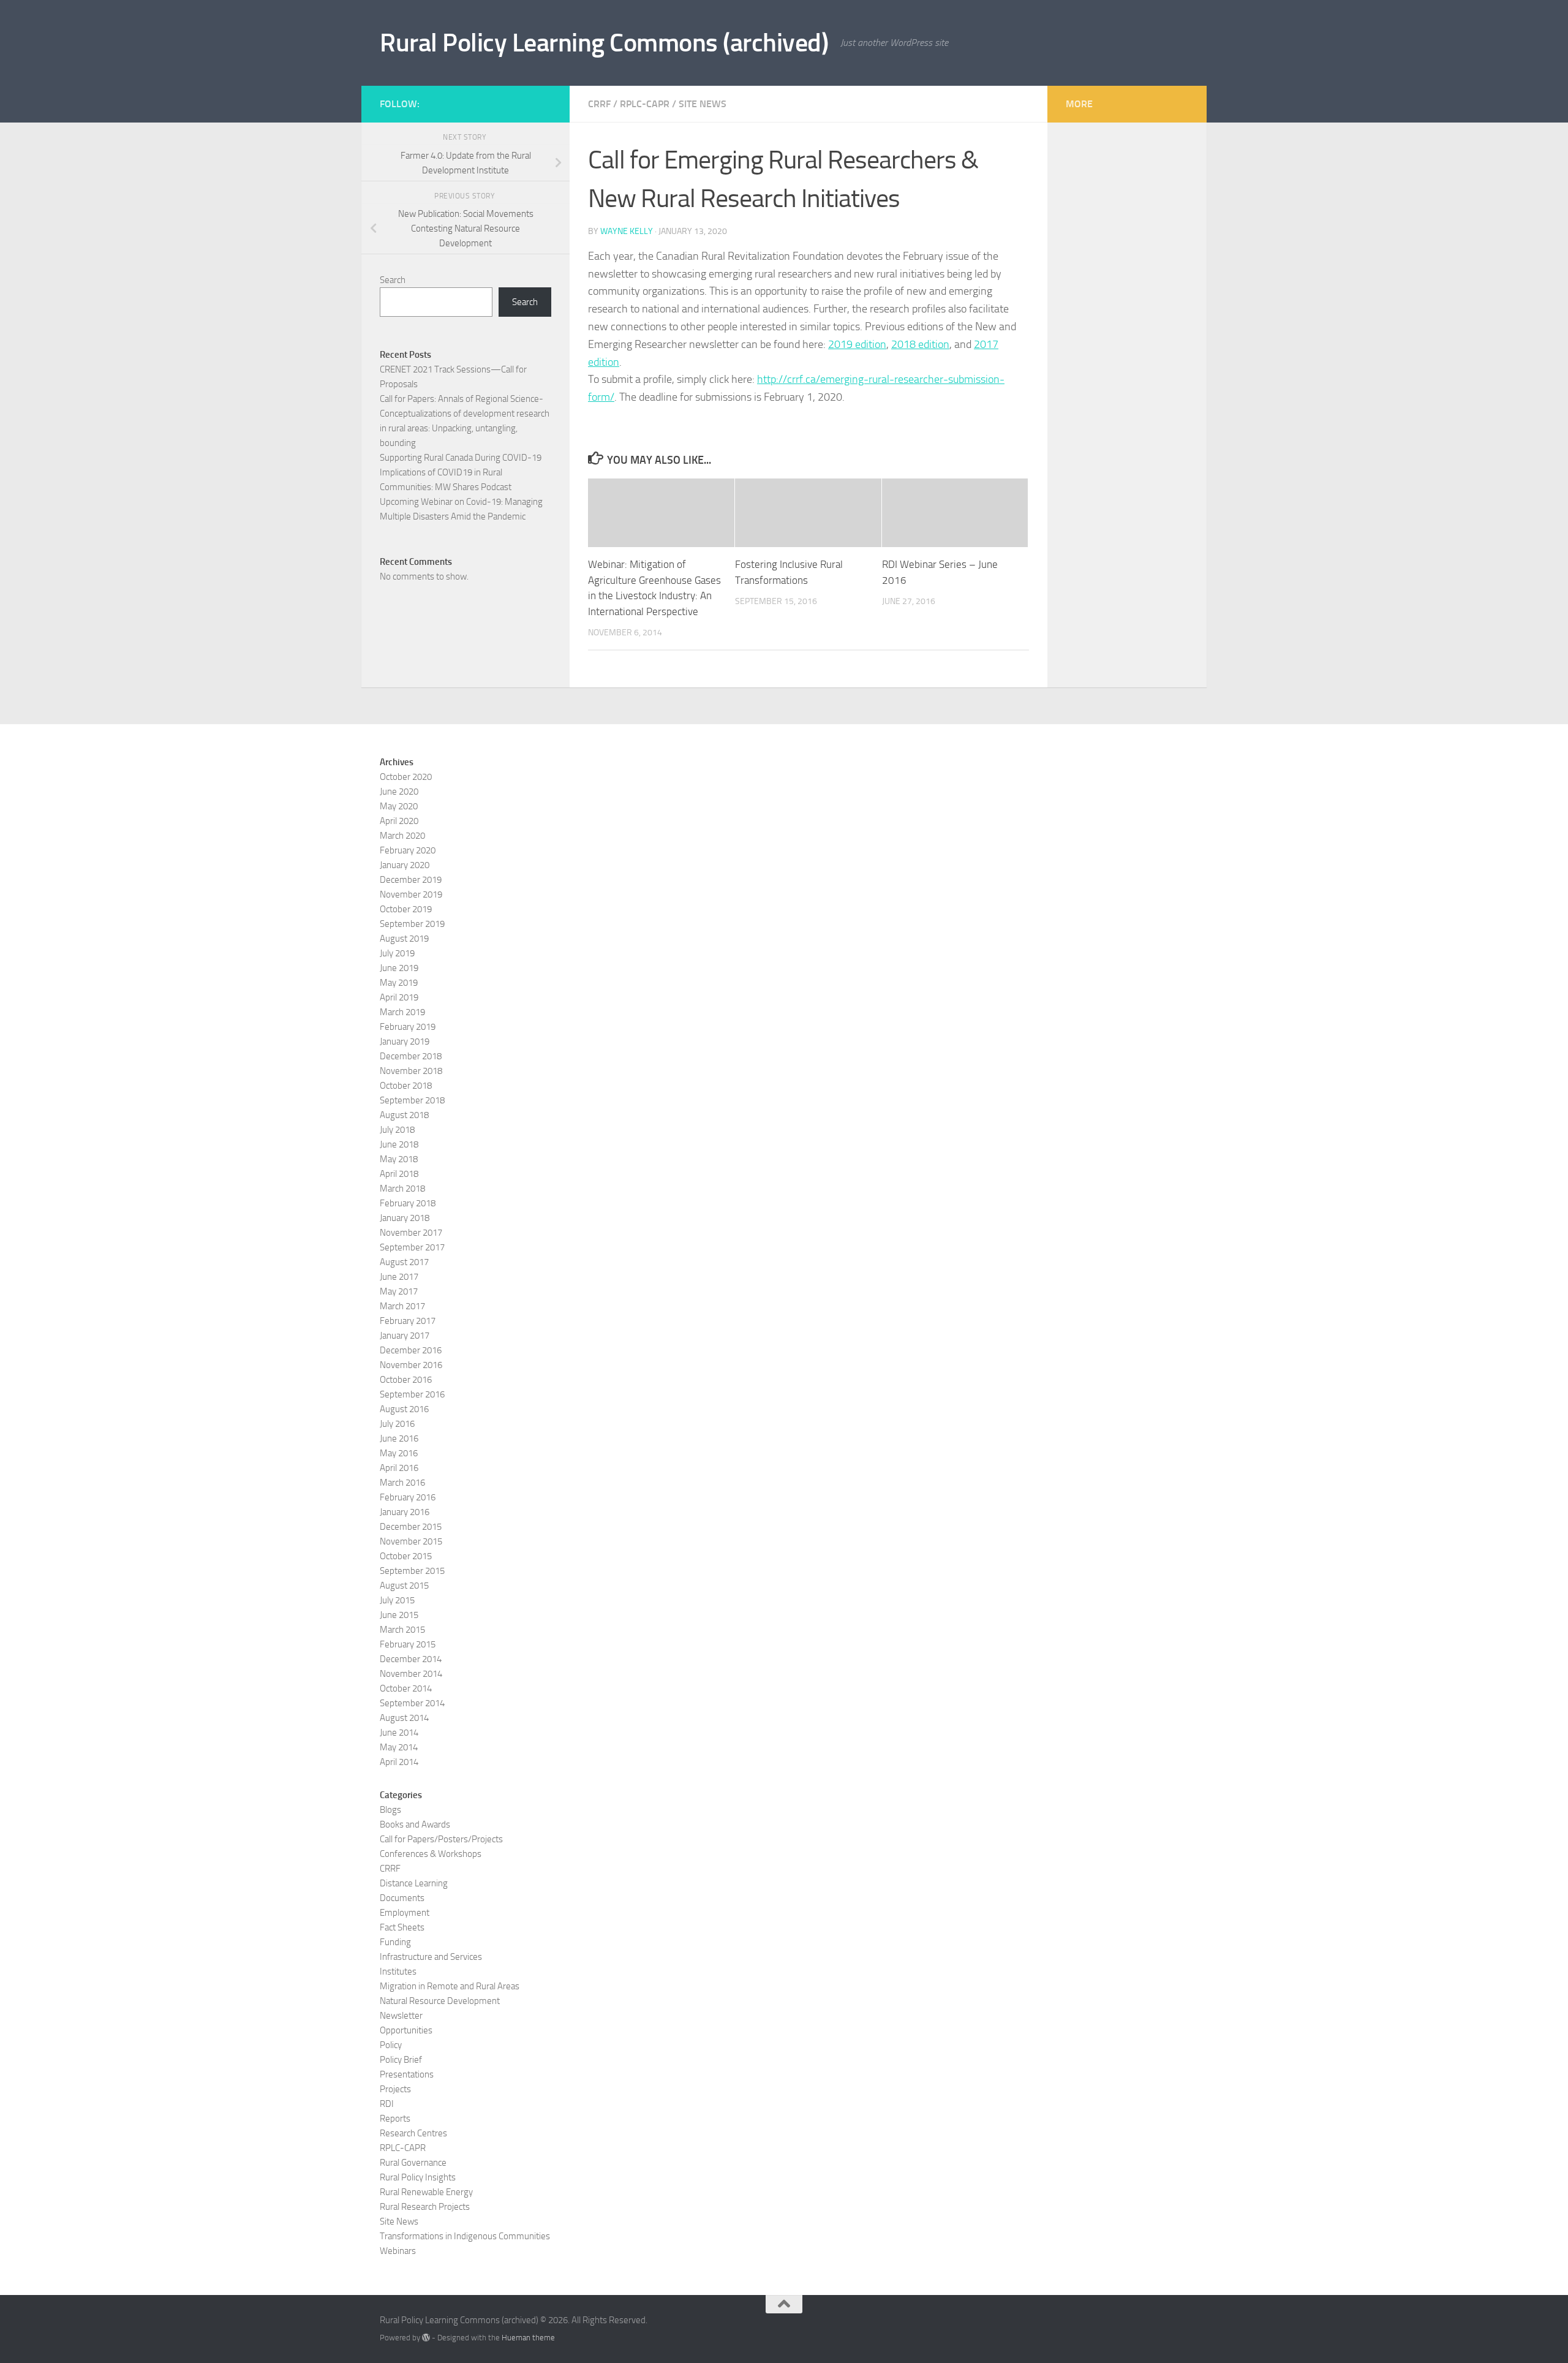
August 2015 (404, 1586)
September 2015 (412, 1571)
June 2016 (399, 1439)
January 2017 (405, 1336)
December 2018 (411, 1056)
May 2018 (399, 1159)
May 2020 (399, 806)
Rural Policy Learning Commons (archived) (604, 43)
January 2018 (405, 1218)
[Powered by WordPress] (426, 2338)
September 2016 (412, 1394)
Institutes (398, 1972)
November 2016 (411, 1365)
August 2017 (404, 1262)
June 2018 (399, 1144)
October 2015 (406, 1556)
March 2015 (402, 1630)
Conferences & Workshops (431, 1854)
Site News (703, 104)
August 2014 (404, 1718)
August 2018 (404, 1115)
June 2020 (399, 792)
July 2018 (397, 1130)
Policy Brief (401, 2060)
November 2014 (411, 1674)
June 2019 (399, 968)
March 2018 (402, 1189)
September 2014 (412, 1703)
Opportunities (406, 2030)
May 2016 (399, 1453)
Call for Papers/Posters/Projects (441, 1839)
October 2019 (406, 909)
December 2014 (411, 1659)
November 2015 (411, 1541)
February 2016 (408, 1497)
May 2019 (399, 983)
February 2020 (408, 850)
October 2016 (406, 1380)
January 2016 (405, 1512)
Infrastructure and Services (431, 1957)
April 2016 (399, 1468)
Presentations (407, 2074)
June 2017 (399, 1277)
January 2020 (405, 865)
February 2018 (408, 1203)
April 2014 (399, 1762)
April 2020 (399, 821)
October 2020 (406, 777)
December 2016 (411, 1350)
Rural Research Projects (425, 2207)
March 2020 (402, 836)
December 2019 (411, 880)
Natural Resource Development (440, 2001)
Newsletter (401, 2016)
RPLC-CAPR (645, 104)
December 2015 (411, 1527)
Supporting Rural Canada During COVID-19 (461, 458)
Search (393, 280)
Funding (395, 1942)
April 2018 (399, 1174)
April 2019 (399, 997)
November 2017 (411, 1233)
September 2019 (412, 924)
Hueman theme (528, 2338)
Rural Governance (413, 2163)
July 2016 (397, 1424)
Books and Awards (415, 1824)
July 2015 (397, 1600)
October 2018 (406, 1086)
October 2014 (406, 1688)
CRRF (599, 104)
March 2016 (402, 1483)
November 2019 (411, 894)
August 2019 (404, 939)
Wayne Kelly (627, 231)
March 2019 (402, 1012)
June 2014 (399, 1733)
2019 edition (857, 344)
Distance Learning (414, 1883)
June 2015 (399, 1615)
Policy (391, 2045)
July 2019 (397, 953)
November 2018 (411, 1071)
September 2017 (412, 1247)
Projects (395, 2089)
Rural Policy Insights (418, 2177)
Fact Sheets (402, 1927)
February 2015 (408, 1644)
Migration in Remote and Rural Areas (450, 1986)
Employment (405, 1913)
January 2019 (405, 1042)
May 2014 (399, 1747)
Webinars (398, 2251)
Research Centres (413, 2133)
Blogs (390, 1810)
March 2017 (402, 1306)
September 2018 (412, 1100)
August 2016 (404, 1409)
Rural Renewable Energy (426, 2192)
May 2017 (399, 1291)
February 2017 (408, 1321)
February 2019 (408, 1027)
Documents (402, 1898)
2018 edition (920, 344)
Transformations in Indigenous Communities (465, 2236)
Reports (395, 2119)
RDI (387, 2104)
